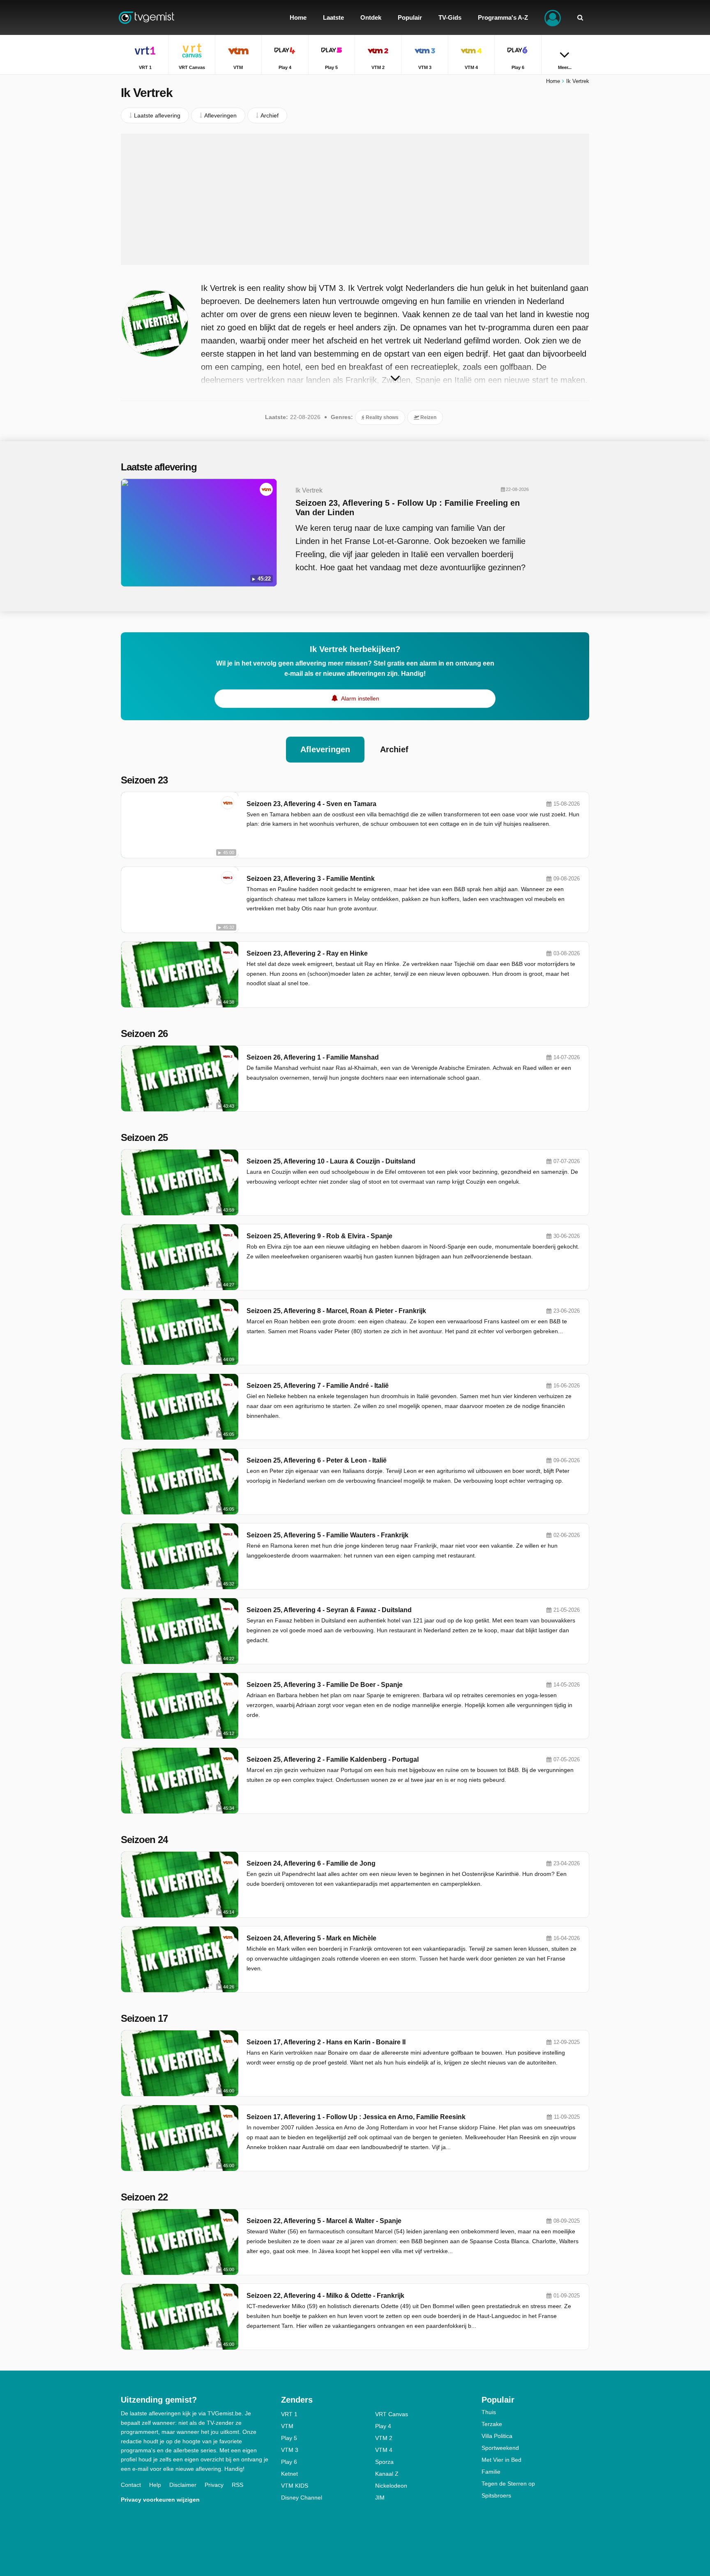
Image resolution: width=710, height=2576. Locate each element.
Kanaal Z (387, 2474)
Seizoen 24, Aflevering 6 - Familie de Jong (311, 1863)
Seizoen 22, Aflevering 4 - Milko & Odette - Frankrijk (325, 2296)
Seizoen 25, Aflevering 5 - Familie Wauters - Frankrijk (327, 1535)
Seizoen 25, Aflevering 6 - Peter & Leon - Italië (317, 1460)
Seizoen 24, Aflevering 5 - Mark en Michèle (311, 1938)
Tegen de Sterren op (508, 2484)
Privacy (214, 2485)
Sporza (384, 2462)
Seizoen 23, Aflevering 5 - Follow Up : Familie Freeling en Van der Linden (408, 508)
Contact (131, 2485)
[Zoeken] (580, 17)
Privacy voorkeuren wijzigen (160, 2500)
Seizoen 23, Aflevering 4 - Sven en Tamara (311, 804)
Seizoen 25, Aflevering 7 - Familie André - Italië (318, 1386)
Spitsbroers (496, 2495)
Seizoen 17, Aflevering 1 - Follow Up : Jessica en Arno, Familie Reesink (356, 2117)
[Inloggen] (553, 17)
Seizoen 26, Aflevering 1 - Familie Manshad (313, 1057)
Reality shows (382, 417)
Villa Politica (497, 2436)
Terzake (492, 2424)
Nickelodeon (391, 2486)
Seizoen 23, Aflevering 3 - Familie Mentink (311, 879)
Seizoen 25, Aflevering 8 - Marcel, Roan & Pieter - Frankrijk (336, 1311)
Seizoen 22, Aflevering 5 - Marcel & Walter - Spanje (324, 2221)
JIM (380, 2498)
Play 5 (289, 2438)
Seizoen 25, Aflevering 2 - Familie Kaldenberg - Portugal (333, 1759)
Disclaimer (183, 2485)
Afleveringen (325, 749)
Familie (491, 2472)
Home (553, 81)
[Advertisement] (355, 199)
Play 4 (383, 2426)
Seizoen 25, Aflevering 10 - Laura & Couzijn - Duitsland (331, 1161)
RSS (237, 2485)
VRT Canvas (392, 2414)
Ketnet (289, 2474)
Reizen (428, 417)
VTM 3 (290, 2450)
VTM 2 (384, 2438)
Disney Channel (302, 2498)
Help (155, 2485)
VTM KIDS (295, 2486)
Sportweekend (500, 2448)
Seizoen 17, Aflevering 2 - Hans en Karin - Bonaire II (326, 2042)
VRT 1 (289, 2414)
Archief (394, 749)
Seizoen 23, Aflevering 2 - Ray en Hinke (307, 953)
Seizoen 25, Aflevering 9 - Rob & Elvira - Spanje (319, 1236)
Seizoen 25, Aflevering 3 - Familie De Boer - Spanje (325, 1685)
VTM (287, 2426)
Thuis (489, 2412)
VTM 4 (384, 2450)
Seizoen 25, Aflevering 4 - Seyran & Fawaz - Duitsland (329, 1610)
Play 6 (289, 2462)
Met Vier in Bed (501, 2460)
